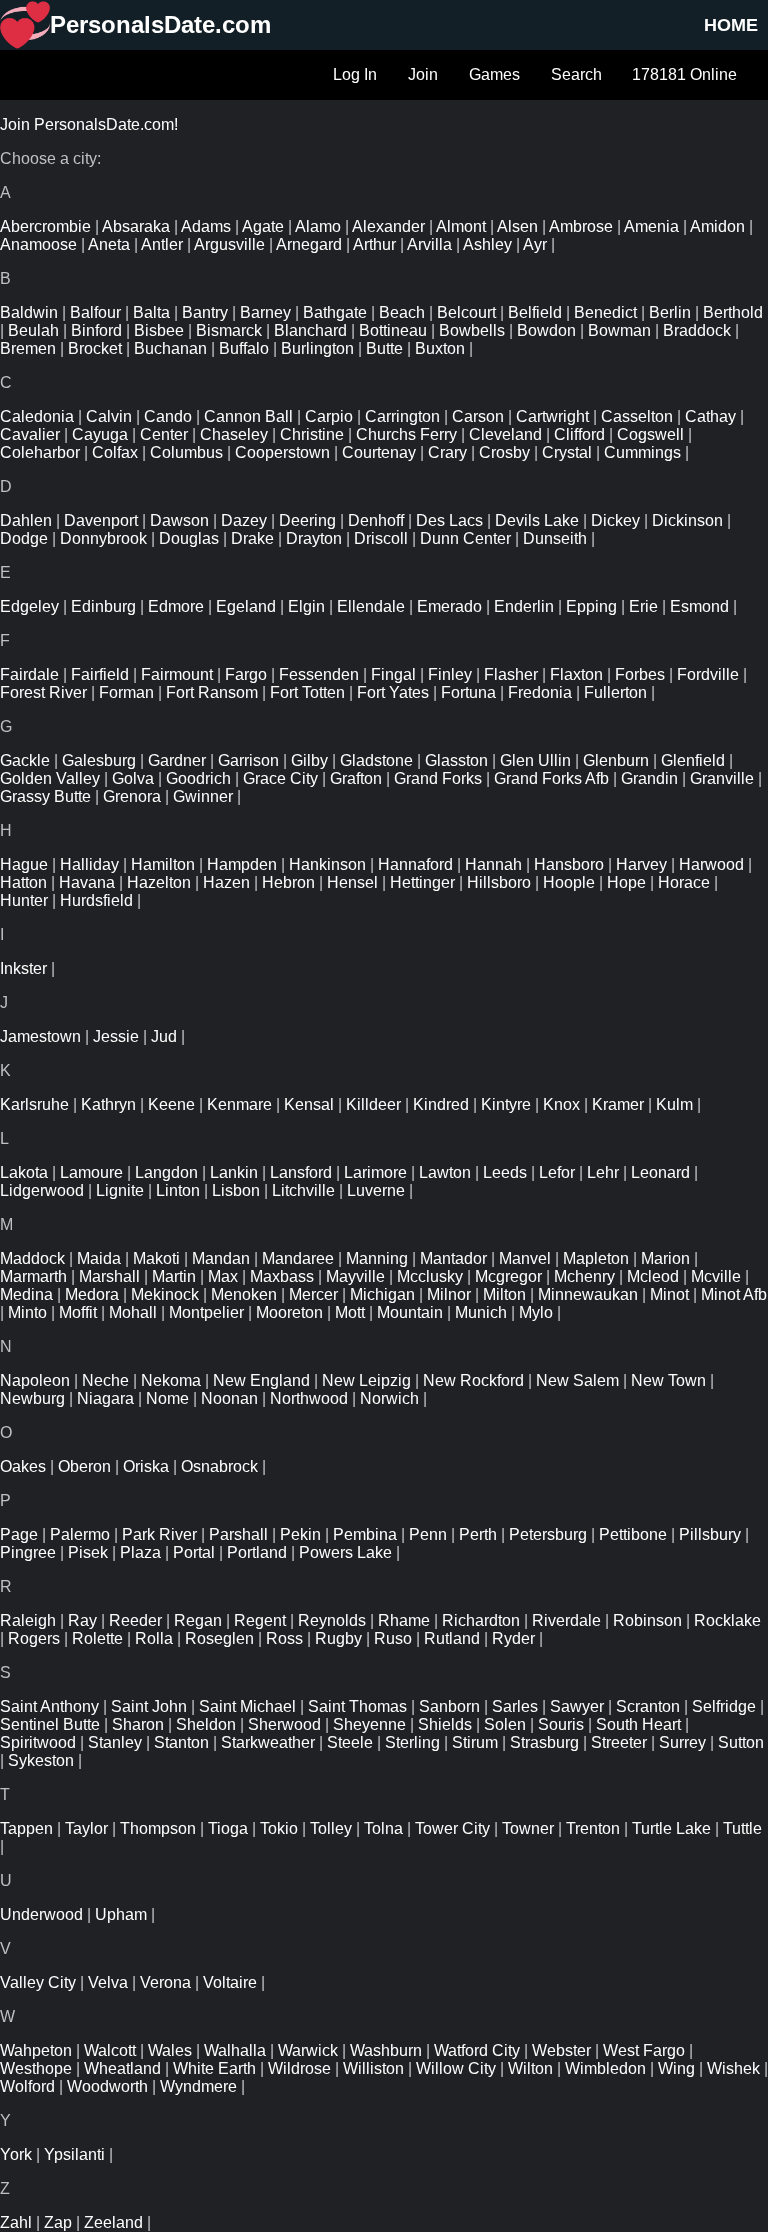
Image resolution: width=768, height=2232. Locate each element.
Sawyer (577, 1706)
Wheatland (122, 2068)
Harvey (641, 864)
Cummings (642, 452)
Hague (24, 864)
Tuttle (742, 1828)
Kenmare (239, 1104)
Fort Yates (393, 692)
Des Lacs (449, 520)
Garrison (248, 760)
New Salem (577, 1380)
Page (19, 1534)
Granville (722, 778)
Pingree (28, 1552)
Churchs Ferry (406, 434)
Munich (481, 1312)
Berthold (733, 312)
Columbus (186, 452)
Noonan (229, 1398)
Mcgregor (508, 1276)
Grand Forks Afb (551, 778)
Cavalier (30, 434)
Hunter (24, 900)
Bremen (28, 348)
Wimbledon (605, 2068)
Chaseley (234, 434)
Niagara (105, 1398)
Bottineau (393, 330)
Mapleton (596, 1258)
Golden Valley (50, 778)
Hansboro (569, 864)
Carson (478, 416)
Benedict (605, 312)
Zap (58, 2222)
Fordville (708, 674)
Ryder (513, 1638)
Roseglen (219, 1638)
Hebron (288, 882)
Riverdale (566, 1620)
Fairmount (177, 674)
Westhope (36, 2068)
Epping (591, 606)
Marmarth (33, 1276)
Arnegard (309, 244)
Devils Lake (537, 520)
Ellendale (371, 606)
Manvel (525, 1258)
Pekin (300, 1534)
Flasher (511, 674)
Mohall (133, 1312)
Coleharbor (40, 452)
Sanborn (449, 1706)
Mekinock (165, 1294)
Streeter (619, 1742)
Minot (669, 1294)
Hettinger (422, 882)
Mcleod (653, 1276)
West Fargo (644, 2050)
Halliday (89, 864)
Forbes (640, 674)
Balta (151, 312)
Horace (684, 882)
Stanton (181, 1742)
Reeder (135, 1620)
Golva (133, 778)
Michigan (382, 1294)
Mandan (221, 1258)
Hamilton (163, 864)
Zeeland (113, 2222)
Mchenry (584, 1276)
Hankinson (327, 864)
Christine (312, 434)
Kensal (309, 1104)
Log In (355, 74)
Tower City (452, 1828)
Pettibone (633, 1534)
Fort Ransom (212, 692)
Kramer (618, 1104)
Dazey (244, 520)
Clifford (579, 434)
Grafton (356, 778)
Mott (350, 1312)
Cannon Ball (248, 416)
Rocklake (727, 1620)
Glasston (456, 760)
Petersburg (548, 1534)
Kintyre (506, 1104)
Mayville (355, 1276)
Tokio (279, 1828)
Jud (164, 1036)
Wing (676, 2068)
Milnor (449, 1294)
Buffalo (244, 348)
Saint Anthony (49, 1706)
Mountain (410, 1312)
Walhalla (235, 2050)
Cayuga (100, 434)
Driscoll (381, 538)
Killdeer (373, 1104)
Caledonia (37, 416)
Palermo (80, 1534)
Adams (206, 226)
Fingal (393, 674)
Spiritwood (38, 1742)
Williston (373, 2068)
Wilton (530, 2068)
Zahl (16, 2222)
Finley (450, 674)
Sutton (741, 1742)
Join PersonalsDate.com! (89, 124)
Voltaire (230, 1982)
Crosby (504, 452)
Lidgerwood (42, 1190)
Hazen (226, 882)
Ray (82, 1620)
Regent (260, 1620)
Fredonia (540, 692)
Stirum (475, 1742)
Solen (505, 1724)
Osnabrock (219, 1466)
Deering (307, 520)
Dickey (615, 520)
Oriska (146, 1466)
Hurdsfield (96, 900)
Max (223, 1276)
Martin (174, 1276)
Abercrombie (45, 226)
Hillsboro (499, 882)
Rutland (452, 1638)
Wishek (733, 2068)
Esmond (699, 606)
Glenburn (616, 760)
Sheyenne (369, 1724)
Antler (162, 244)
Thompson (158, 1828)
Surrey (682, 1742)
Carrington (402, 416)
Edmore (176, 606)
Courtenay (379, 452)
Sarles (515, 1706)
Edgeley (29, 606)
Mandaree (298, 1258)
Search (576, 74)
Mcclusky (430, 1276)
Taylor (86, 1828)
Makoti (156, 1258)
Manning (377, 1258)
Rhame (404, 1620)
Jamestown (40, 1036)
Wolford (27, 2086)
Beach (402, 312)
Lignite (120, 1190)
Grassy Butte (45, 796)
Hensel (352, 882)
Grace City (280, 778)
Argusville (229, 244)
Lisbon (236, 1190)
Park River (159, 1534)
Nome (167, 1398)
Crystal (567, 452)
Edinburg (103, 606)
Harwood (711, 864)
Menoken (244, 1294)
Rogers (34, 1638)
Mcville (716, 1276)
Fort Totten (307, 692)
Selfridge (724, 1706)
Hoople (569, 882)
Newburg (32, 1398)
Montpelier (206, 1312)
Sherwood (284, 1724)
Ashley (487, 244)
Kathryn (108, 1104)
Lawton (445, 1172)
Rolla (154, 1638)
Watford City (477, 2050)
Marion (665, 1258)
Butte (384, 348)
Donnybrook (103, 538)
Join (423, 74)
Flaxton (576, 674)
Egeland (246, 606)
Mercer (313, 1294)
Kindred (441, 1104)
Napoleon (35, 1380)
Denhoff (376, 520)
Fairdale (29, 674)
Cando (168, 416)
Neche (105, 1380)
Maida (99, 1258)
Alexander (388, 226)
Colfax (115, 452)
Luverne (376, 1190)
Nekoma (171, 1380)
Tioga (228, 1828)
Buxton (440, 348)
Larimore (375, 1172)
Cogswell (650, 434)
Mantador (453, 1258)
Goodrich (198, 778)
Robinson (647, 1620)
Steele (350, 1742)
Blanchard (310, 330)
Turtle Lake (671, 1828)
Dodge (24, 538)
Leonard (660, 1172)
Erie (643, 606)
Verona (165, 1982)
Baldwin (29, 312)
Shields (445, 1724)
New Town (668, 1380)
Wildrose (299, 2068)
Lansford (301, 1172)
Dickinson (687, 520)
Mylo (536, 1312)
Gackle (25, 760)
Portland (257, 1552)
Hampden (242, 864)
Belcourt (466, 312)
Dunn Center (465, 538)
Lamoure (91, 1172)
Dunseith (555, 538)
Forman (126, 692)
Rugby (338, 1638)
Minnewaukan (588, 1294)
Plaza (140, 1552)
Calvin (109, 416)
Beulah (33, 330)
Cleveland (505, 434)
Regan (198, 1620)
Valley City (38, 1982)
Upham (121, 1914)
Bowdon (546, 330)
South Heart (638, 1724)
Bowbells (472, 330)
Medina (26, 1294)
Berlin (670, 312)
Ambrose (581, 226)
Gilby (309, 760)
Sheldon (206, 1724)
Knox (561, 1104)
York (16, 2154)
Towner (528, 1828)
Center (164, 434)
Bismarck (229, 330)
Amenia (651, 226)
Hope (626, 882)
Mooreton (289, 1312)
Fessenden (319, 674)
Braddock (697, 330)
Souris (561, 1724)
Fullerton (615, 692)
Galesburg (99, 760)
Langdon (166, 1172)
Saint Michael (247, 1706)
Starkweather (268, 1742)
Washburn (386, 2050)
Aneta (109, 244)
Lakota (24, 1172)
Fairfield (100, 674)
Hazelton (159, 882)
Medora (92, 1294)
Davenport (101, 520)
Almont (461, 226)
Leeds (505, 1172)
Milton (504, 1294)
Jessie (116, 1036)
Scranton (648, 1706)
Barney (265, 312)
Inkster (23, 968)
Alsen (517, 226)
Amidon (717, 226)
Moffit (78, 1312)
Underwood (41, 1914)
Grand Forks (438, 778)
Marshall (109, 1276)
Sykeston (41, 1760)
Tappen (26, 1828)
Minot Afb (734, 1294)
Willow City (456, 2068)
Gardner (177, 760)
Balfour (95, 312)
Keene (171, 1104)
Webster (561, 2050)
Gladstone (376, 760)
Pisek (88, 1552)
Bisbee (159, 330)
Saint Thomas (357, 1706)
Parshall (238, 1534)
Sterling (412, 1742)
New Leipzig (366, 1380)
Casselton (637, 416)
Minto (27, 1312)
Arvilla (429, 244)
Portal (194, 1552)
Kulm (674, 1104)
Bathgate (335, 312)
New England (261, 1380)
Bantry (205, 312)
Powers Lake (345, 1552)
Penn (428, 1534)
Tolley (331, 1828)
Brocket (95, 348)
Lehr (603, 1172)
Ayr (535, 244)
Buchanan (170, 348)
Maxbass (282, 1276)
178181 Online (684, 74)
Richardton (481, 1620)
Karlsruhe (34, 1104)
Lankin (234, 1172)
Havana (87, 882)
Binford (96, 330)
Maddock (32, 1258)
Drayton (314, 538)
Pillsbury (710, 1534)
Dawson (179, 520)
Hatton (23, 882)
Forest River (43, 692)
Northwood (309, 1398)
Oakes (23, 1466)
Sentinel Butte (50, 1724)
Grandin (649, 778)
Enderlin (524, 606)
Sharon (138, 1724)
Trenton (593, 1828)
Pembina (365, 1534)
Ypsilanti (74, 2154)
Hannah (493, 864)
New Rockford (473, 1380)
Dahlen (26, 520)
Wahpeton (36, 2050)
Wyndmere (198, 2086)
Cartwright (552, 416)
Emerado (449, 606)
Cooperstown (282, 452)
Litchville (303, 1190)
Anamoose (38, 244)
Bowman (619, 330)
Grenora (132, 796)
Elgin (306, 606)
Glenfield (693, 760)
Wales (170, 2050)
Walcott (110, 2050)
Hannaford (415, 864)
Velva (108, 1982)
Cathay (710, 416)
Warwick (308, 2050)
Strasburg (544, 1742)
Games (494, 74)
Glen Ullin (535, 760)
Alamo (318, 226)
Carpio (329, 416)
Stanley (115, 1742)
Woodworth (107, 2086)
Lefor (557, 1172)
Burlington (317, 348)
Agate (263, 226)
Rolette (97, 1638)
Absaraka (136, 226)
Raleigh (28, 1620)
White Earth (214, 2068)
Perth (478, 1534)
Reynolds (332, 1620)
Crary (447, 452)
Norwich (389, 1398)
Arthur (374, 244)
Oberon (84, 1466)
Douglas (189, 538)
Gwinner (203, 796)
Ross (284, 1638)
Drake (252, 538)
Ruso (393, 1638)
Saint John (149, 1706)
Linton (178, 1190)
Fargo (246, 674)
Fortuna (468, 692)
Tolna (383, 1828)
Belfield (535, 312)
